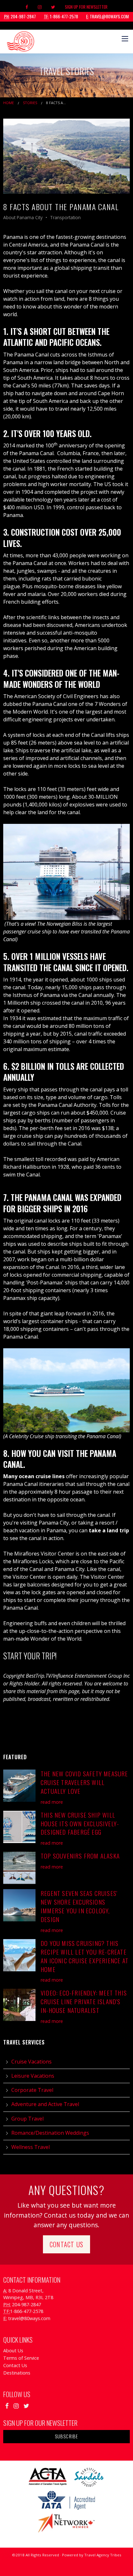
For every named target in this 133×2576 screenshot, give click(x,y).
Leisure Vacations (33, 2076)
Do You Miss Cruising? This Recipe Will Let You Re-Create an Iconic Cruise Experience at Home (85, 1956)
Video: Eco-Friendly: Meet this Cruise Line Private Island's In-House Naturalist (84, 2001)
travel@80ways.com (107, 16)
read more (52, 1802)
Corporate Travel (32, 2090)
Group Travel (27, 2119)
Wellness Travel (31, 2147)
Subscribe (67, 2436)
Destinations (17, 2373)
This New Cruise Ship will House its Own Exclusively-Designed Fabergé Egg (80, 1824)
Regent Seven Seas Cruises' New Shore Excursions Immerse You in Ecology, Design (79, 1906)
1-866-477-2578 (61, 16)
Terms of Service (21, 2358)
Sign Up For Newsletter (86, 7)
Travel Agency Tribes (103, 2555)
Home (9, 103)
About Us (13, 2351)
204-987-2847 (20, 16)
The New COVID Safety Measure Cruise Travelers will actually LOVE (84, 1782)
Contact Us (66, 2244)
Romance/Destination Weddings (50, 2133)
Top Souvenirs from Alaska (80, 1856)
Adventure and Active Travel (45, 2104)
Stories (30, 103)
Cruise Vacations (31, 2062)
